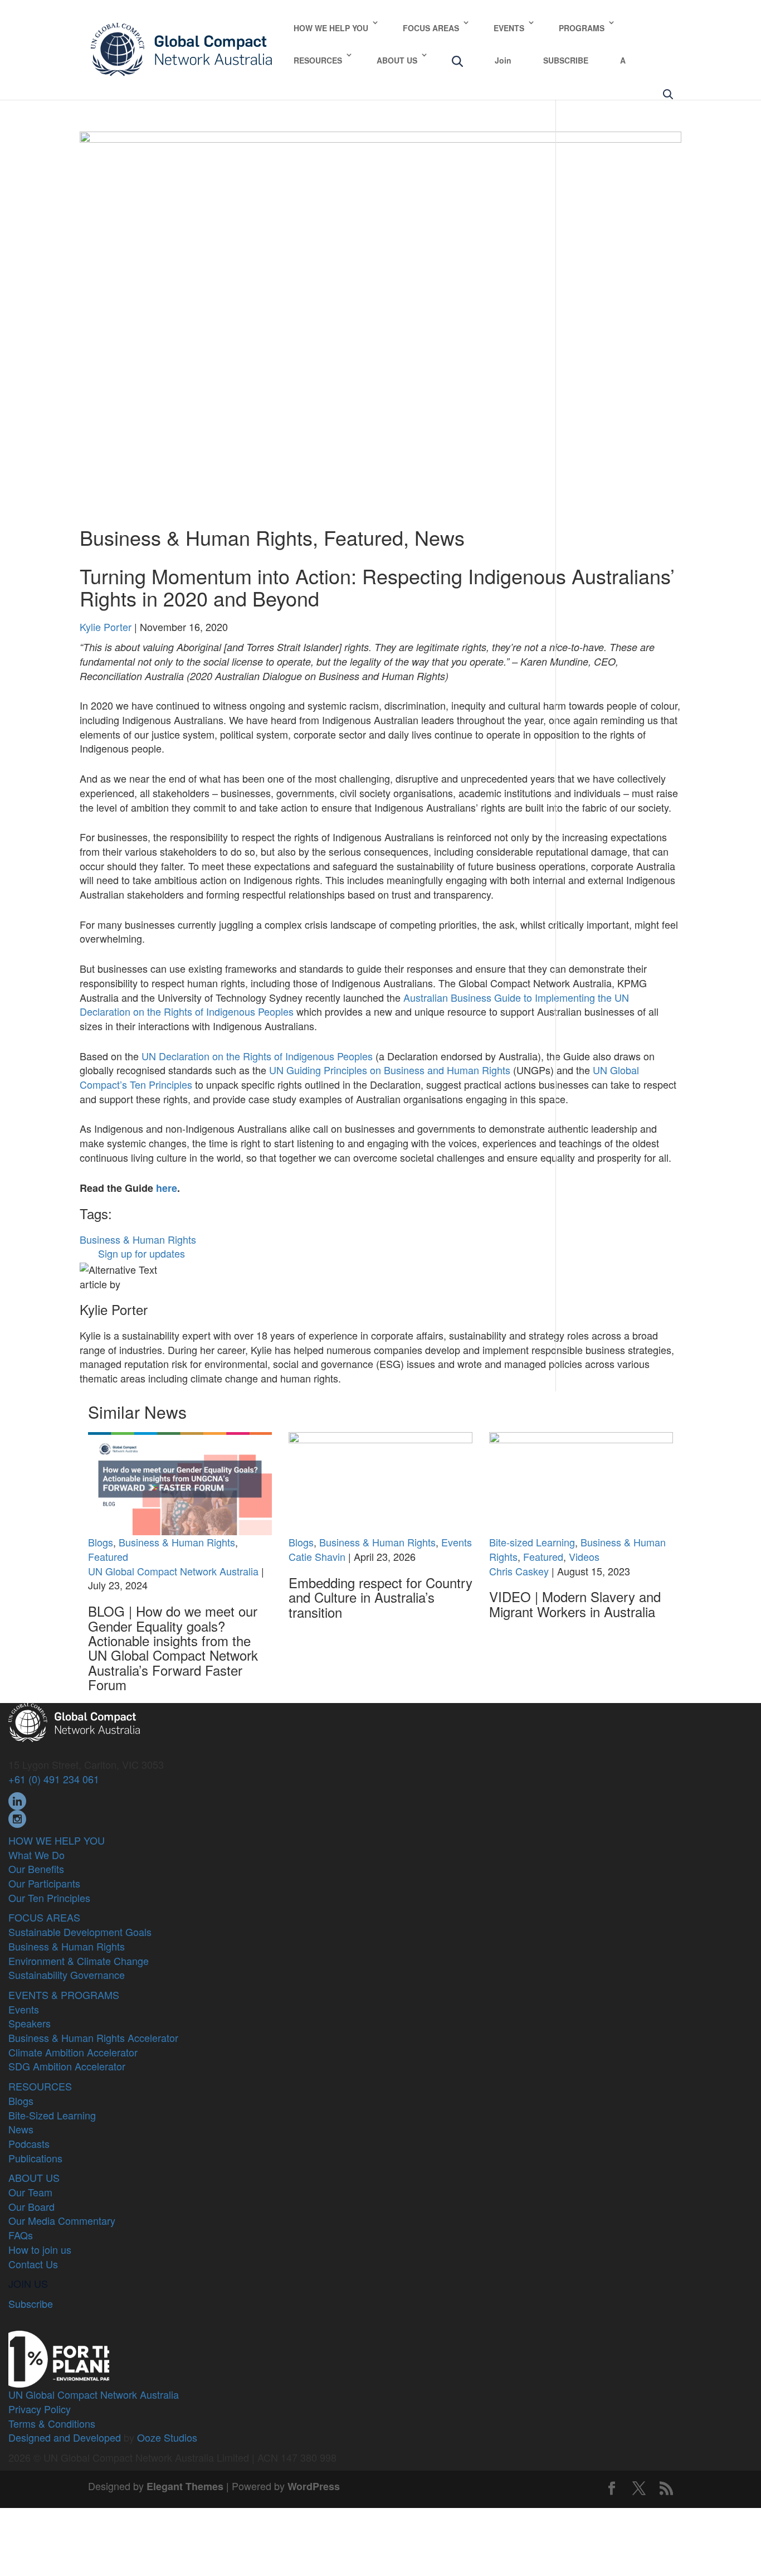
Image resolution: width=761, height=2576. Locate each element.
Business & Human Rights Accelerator (93, 2037)
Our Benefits (36, 1869)
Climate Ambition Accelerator (73, 2052)
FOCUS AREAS (431, 28)
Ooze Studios (167, 2437)
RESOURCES (318, 60)
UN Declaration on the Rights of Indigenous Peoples (257, 1056)
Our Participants (44, 1883)
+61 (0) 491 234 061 (54, 1779)
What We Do (36, 1855)
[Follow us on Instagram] (17, 1817)
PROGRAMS (582, 28)
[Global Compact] (74, 1721)
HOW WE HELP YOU (331, 28)
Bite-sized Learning (532, 1542)
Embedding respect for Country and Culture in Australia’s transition (380, 1597)
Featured (364, 537)
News (440, 537)
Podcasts (29, 2143)
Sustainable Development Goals (80, 1932)
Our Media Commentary (62, 2220)
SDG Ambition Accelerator (67, 2066)
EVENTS (509, 28)
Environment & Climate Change (79, 1961)
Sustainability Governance (67, 1975)
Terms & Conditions (52, 2423)
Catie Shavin (317, 1556)
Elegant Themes (185, 2486)
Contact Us (33, 2264)
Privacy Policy (40, 2409)
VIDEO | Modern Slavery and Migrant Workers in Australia (575, 1604)
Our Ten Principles (49, 1898)
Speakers (30, 2023)
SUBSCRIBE (566, 60)
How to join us (40, 2249)
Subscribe (31, 2303)
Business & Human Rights (196, 537)
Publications (35, 2158)
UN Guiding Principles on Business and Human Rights (390, 1070)
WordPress (314, 2486)
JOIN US (28, 2283)
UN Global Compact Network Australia (173, 1571)
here (167, 1188)
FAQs (21, 2235)
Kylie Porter (106, 627)
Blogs (101, 1542)
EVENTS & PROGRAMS (64, 1995)
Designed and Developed (65, 2437)
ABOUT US (397, 60)
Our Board (31, 2206)
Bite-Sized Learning (52, 2115)
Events (457, 1542)
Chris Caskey (519, 1571)
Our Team (30, 2192)
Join (503, 60)
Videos (584, 1556)
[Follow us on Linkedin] (17, 1799)
